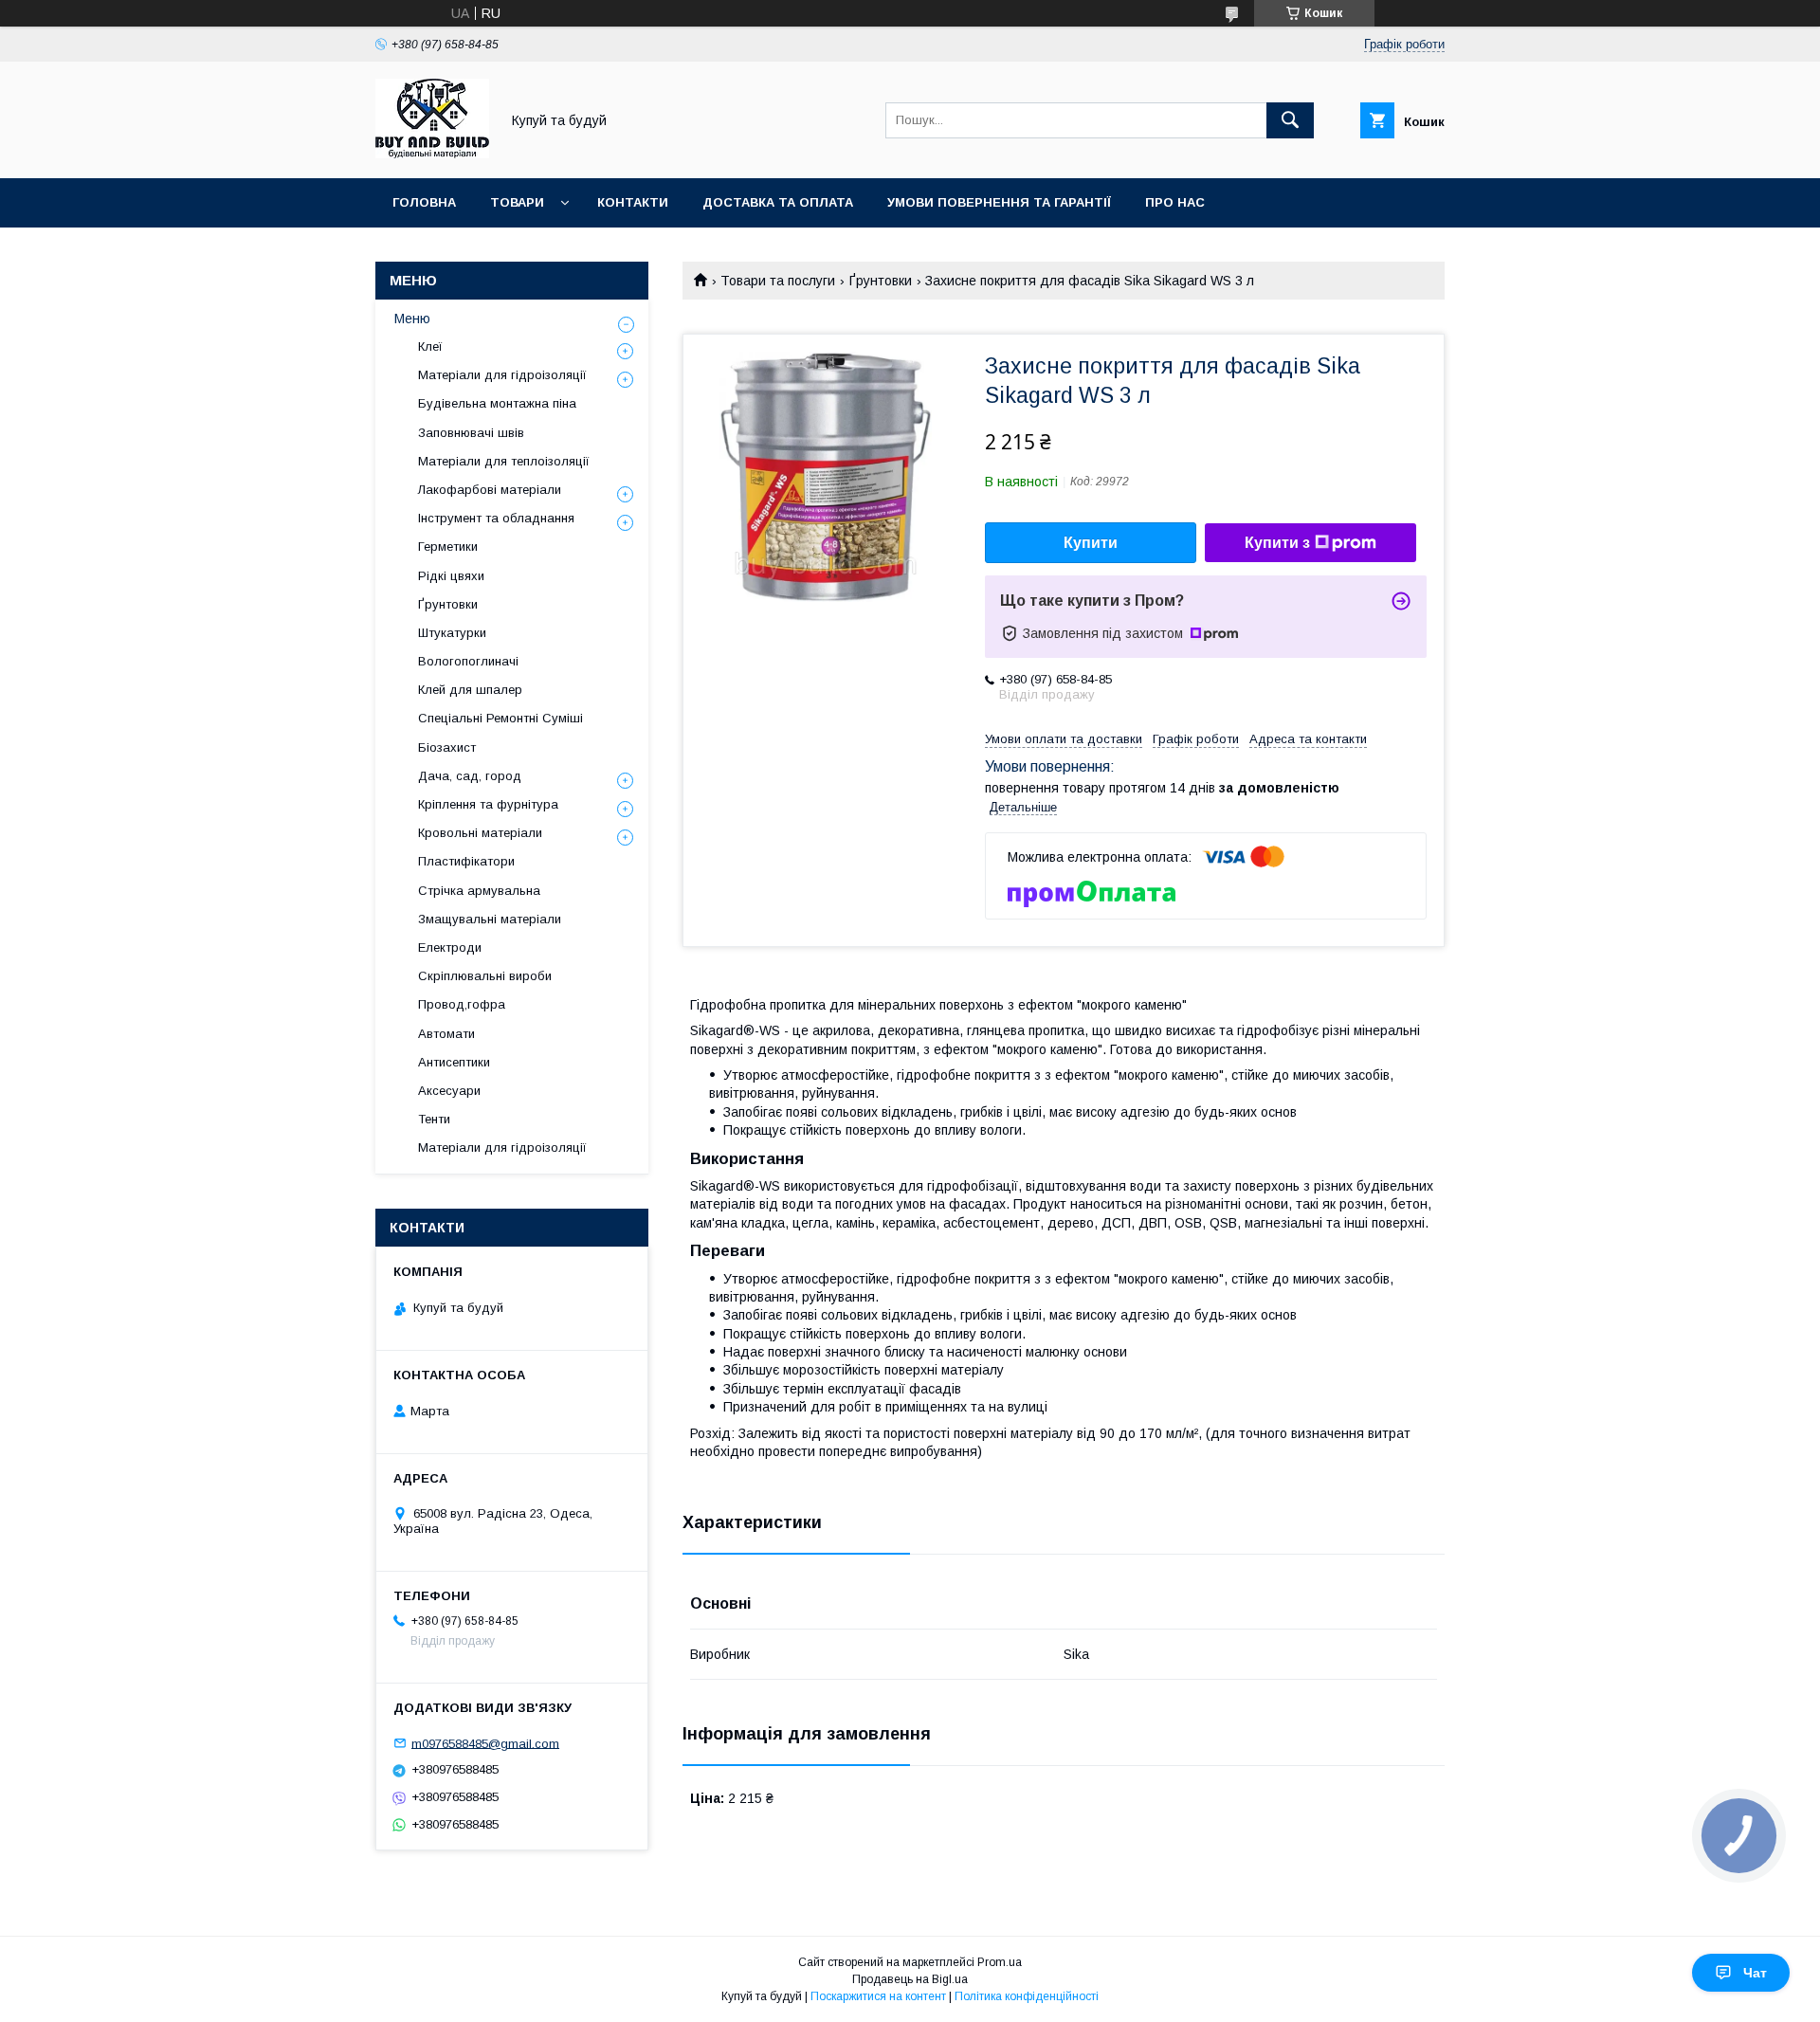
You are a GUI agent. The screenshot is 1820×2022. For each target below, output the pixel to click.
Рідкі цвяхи (451, 576)
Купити (1091, 543)
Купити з (1277, 543)
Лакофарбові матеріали (490, 490)
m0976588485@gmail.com (485, 1743)
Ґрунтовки (881, 281)
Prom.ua (1000, 1962)
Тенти (434, 1119)
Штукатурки (452, 633)
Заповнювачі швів (471, 433)
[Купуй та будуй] (432, 154)
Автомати (446, 1034)
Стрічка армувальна (479, 891)
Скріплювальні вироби (485, 976)
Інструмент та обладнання (496, 518)
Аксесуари (449, 1091)
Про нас (1175, 202)
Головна (424, 202)
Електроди (450, 947)
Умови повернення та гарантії (999, 202)
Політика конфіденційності (1027, 1996)
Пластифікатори (466, 861)
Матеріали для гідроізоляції (502, 375)
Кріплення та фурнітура (488, 804)
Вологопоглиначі (468, 661)
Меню (412, 319)
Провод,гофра (462, 1004)
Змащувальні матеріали (490, 919)
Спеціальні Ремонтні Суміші (500, 718)
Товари (517, 202)
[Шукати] (1290, 120)
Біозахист (447, 747)
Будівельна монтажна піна (497, 403)
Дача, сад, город (470, 776)
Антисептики (454, 1062)
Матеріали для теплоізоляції (504, 461)
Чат (1755, 1973)
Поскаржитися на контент (878, 1996)
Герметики (448, 546)
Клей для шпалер (470, 690)
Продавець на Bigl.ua (910, 1979)
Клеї (430, 346)
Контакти (633, 202)
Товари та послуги (778, 281)
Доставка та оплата (778, 202)
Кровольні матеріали (480, 833)
